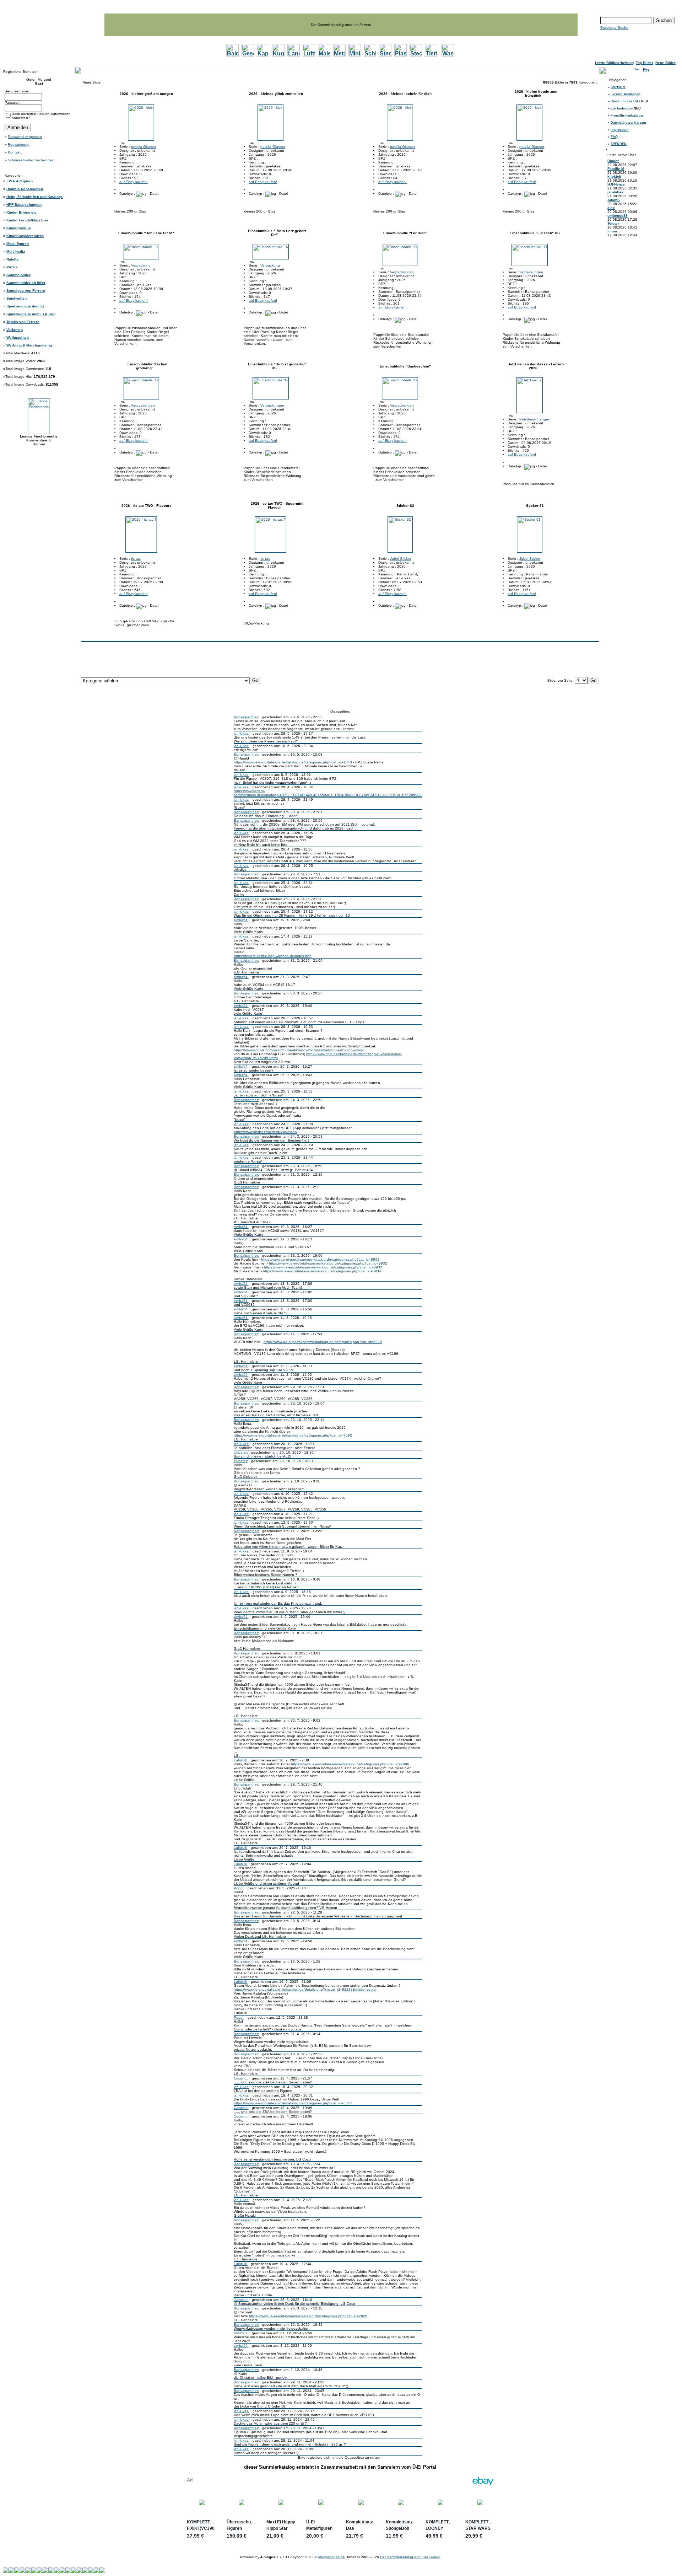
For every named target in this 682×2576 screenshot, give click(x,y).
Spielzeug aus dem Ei (25, 306)
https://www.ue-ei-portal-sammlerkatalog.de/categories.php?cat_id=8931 (320, 1259)
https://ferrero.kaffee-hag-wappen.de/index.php (273, 956)
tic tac (136, 559)
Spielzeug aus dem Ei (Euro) (31, 314)
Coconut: (241, 2078)
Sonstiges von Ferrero (26, 291)
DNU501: (241, 2333)
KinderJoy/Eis (19, 228)
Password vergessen (25, 137)
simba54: (241, 920)
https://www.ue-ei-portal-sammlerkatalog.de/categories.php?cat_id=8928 (323, 1342)
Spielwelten (17, 298)
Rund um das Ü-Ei (625, 101)
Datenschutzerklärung (628, 123)
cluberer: (241, 1452)
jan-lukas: (242, 733)
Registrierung (19, 144)
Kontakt (14, 152)
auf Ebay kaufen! (134, 182)
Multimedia (16, 251)
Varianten (15, 330)
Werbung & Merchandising (29, 345)
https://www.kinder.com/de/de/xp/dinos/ (266, 1132)
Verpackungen (402, 272)
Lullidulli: (241, 1760)
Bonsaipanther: (246, 717)
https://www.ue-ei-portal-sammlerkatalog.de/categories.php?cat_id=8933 (323, 1267)
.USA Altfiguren (20, 181)
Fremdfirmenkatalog (627, 116)
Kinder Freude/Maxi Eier (27, 220)
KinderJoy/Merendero (25, 236)
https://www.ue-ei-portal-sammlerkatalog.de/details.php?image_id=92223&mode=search (306, 1989)
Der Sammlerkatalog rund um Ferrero (410, 2557)
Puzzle (12, 267)
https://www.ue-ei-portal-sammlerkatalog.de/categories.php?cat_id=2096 (350, 1764)
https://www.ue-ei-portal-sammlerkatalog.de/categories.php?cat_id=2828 (308, 2316)
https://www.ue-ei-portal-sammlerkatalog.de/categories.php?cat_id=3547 (293, 2103)
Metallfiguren (18, 244)
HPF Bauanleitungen (24, 205)
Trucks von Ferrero (23, 322)
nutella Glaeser (144, 147)
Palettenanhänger (534, 419)
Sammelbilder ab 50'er (26, 283)
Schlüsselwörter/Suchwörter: (31, 160)
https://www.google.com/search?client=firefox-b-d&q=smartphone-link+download (299, 1050)
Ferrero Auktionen (626, 94)
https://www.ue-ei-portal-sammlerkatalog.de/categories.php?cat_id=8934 (322, 1271)
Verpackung (141, 265)
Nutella (12, 259)
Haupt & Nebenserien (25, 189)
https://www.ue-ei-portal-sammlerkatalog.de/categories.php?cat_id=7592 (293, 1435)
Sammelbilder (18, 275)
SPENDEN (619, 144)
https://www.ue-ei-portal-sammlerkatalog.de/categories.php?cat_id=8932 (328, 1263)
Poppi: (239, 1888)
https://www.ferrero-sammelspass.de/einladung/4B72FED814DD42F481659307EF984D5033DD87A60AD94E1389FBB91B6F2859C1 (328, 793)
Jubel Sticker (400, 559)
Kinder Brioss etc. (22, 212)
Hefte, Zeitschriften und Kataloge (35, 197)
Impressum (619, 130)
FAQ (614, 137)
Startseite (618, 87)
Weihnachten (18, 337)
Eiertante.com (622, 108)
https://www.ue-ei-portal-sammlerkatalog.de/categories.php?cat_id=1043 (293, 762)
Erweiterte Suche (614, 28)
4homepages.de (331, 2557)
